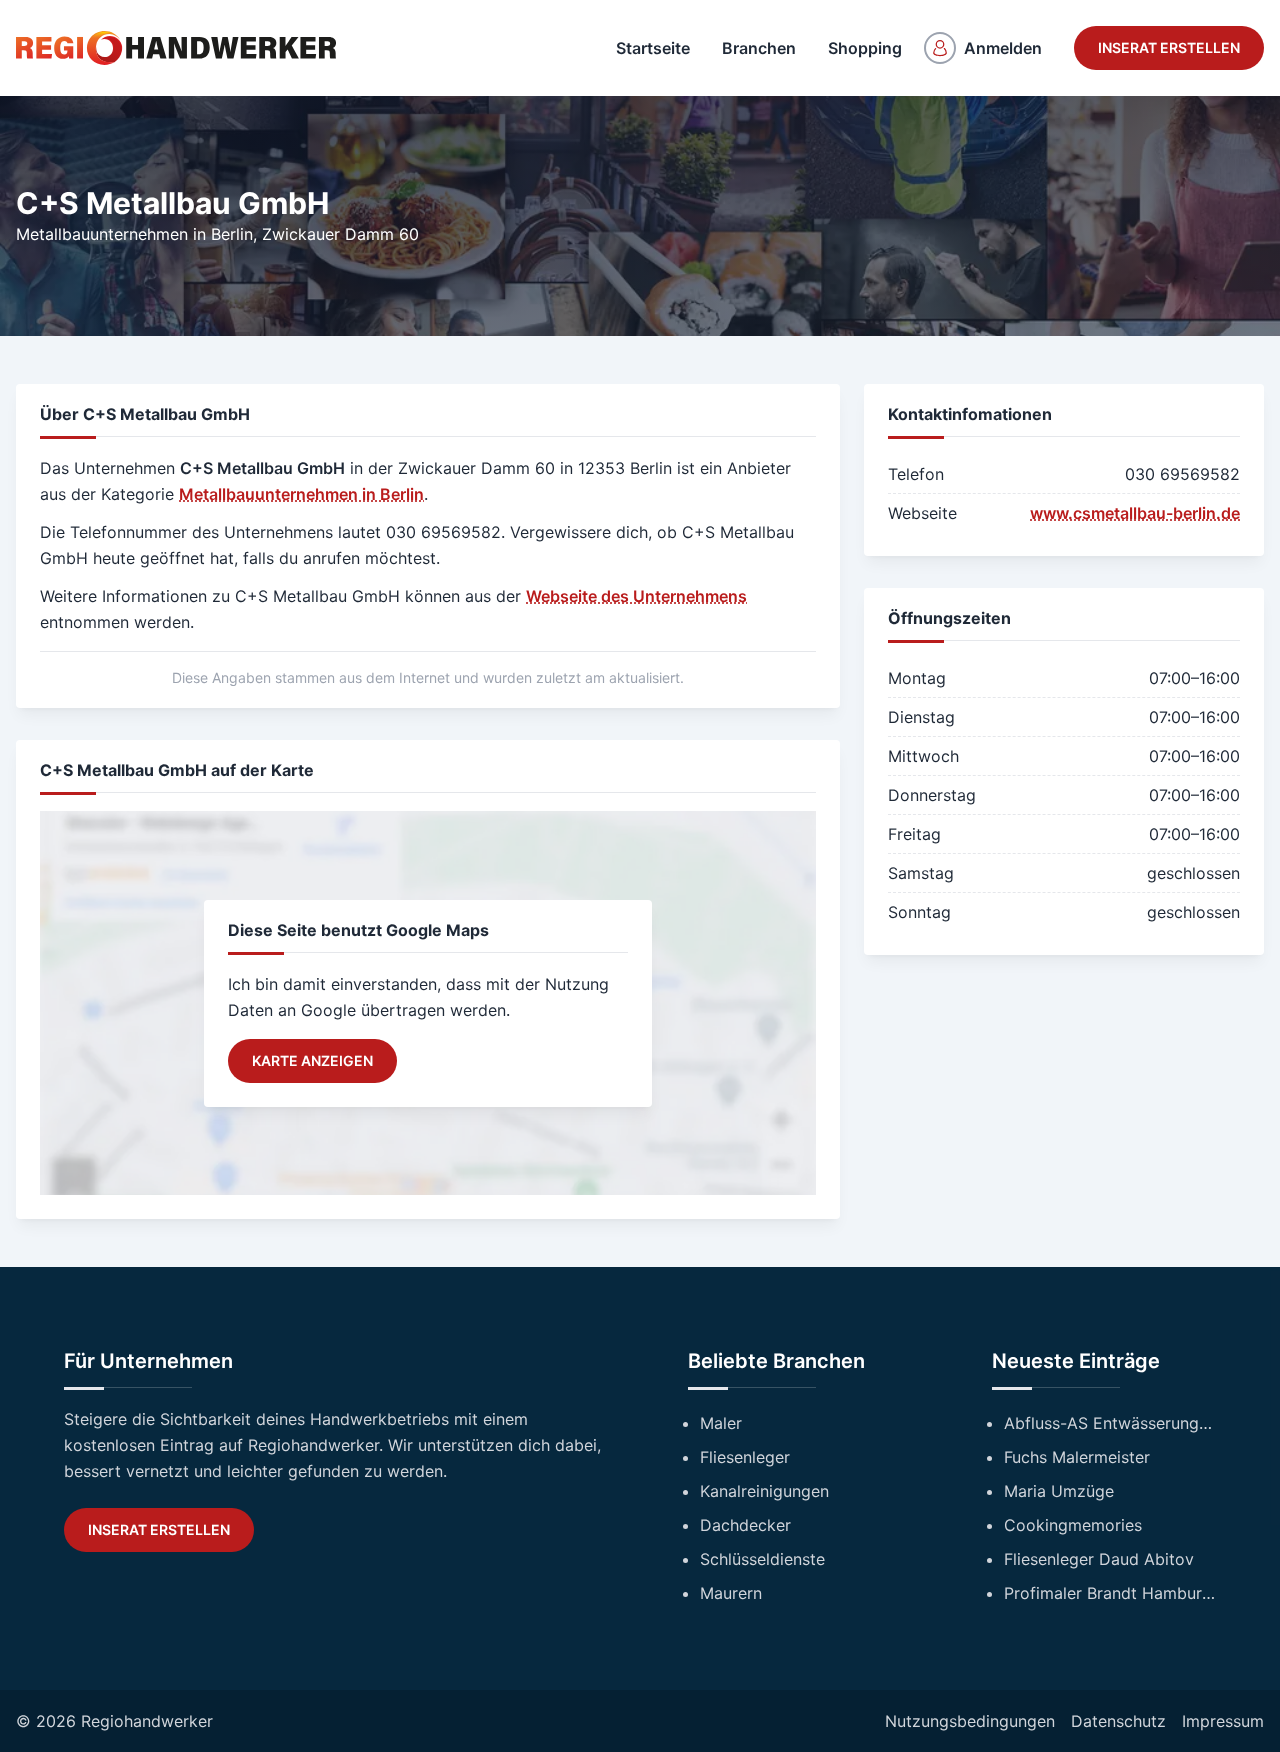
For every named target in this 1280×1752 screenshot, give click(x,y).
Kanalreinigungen (764, 1491)
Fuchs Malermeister (1077, 1457)
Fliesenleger (745, 1457)
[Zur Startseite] (176, 48)
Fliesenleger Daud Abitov (1099, 1559)
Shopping (865, 48)
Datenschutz (1118, 1721)
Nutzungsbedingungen (970, 1721)
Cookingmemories (1073, 1525)
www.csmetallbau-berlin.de (1135, 513)
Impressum (1223, 1721)
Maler (721, 1423)
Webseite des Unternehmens (636, 596)
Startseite (653, 48)
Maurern (731, 1593)
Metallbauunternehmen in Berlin (134, 234)
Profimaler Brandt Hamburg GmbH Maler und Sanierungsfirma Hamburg (1110, 1593)
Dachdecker (745, 1525)
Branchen (759, 48)
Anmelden (1003, 48)
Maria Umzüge (1059, 1491)
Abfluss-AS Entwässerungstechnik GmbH (1110, 1423)
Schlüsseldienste (762, 1559)
